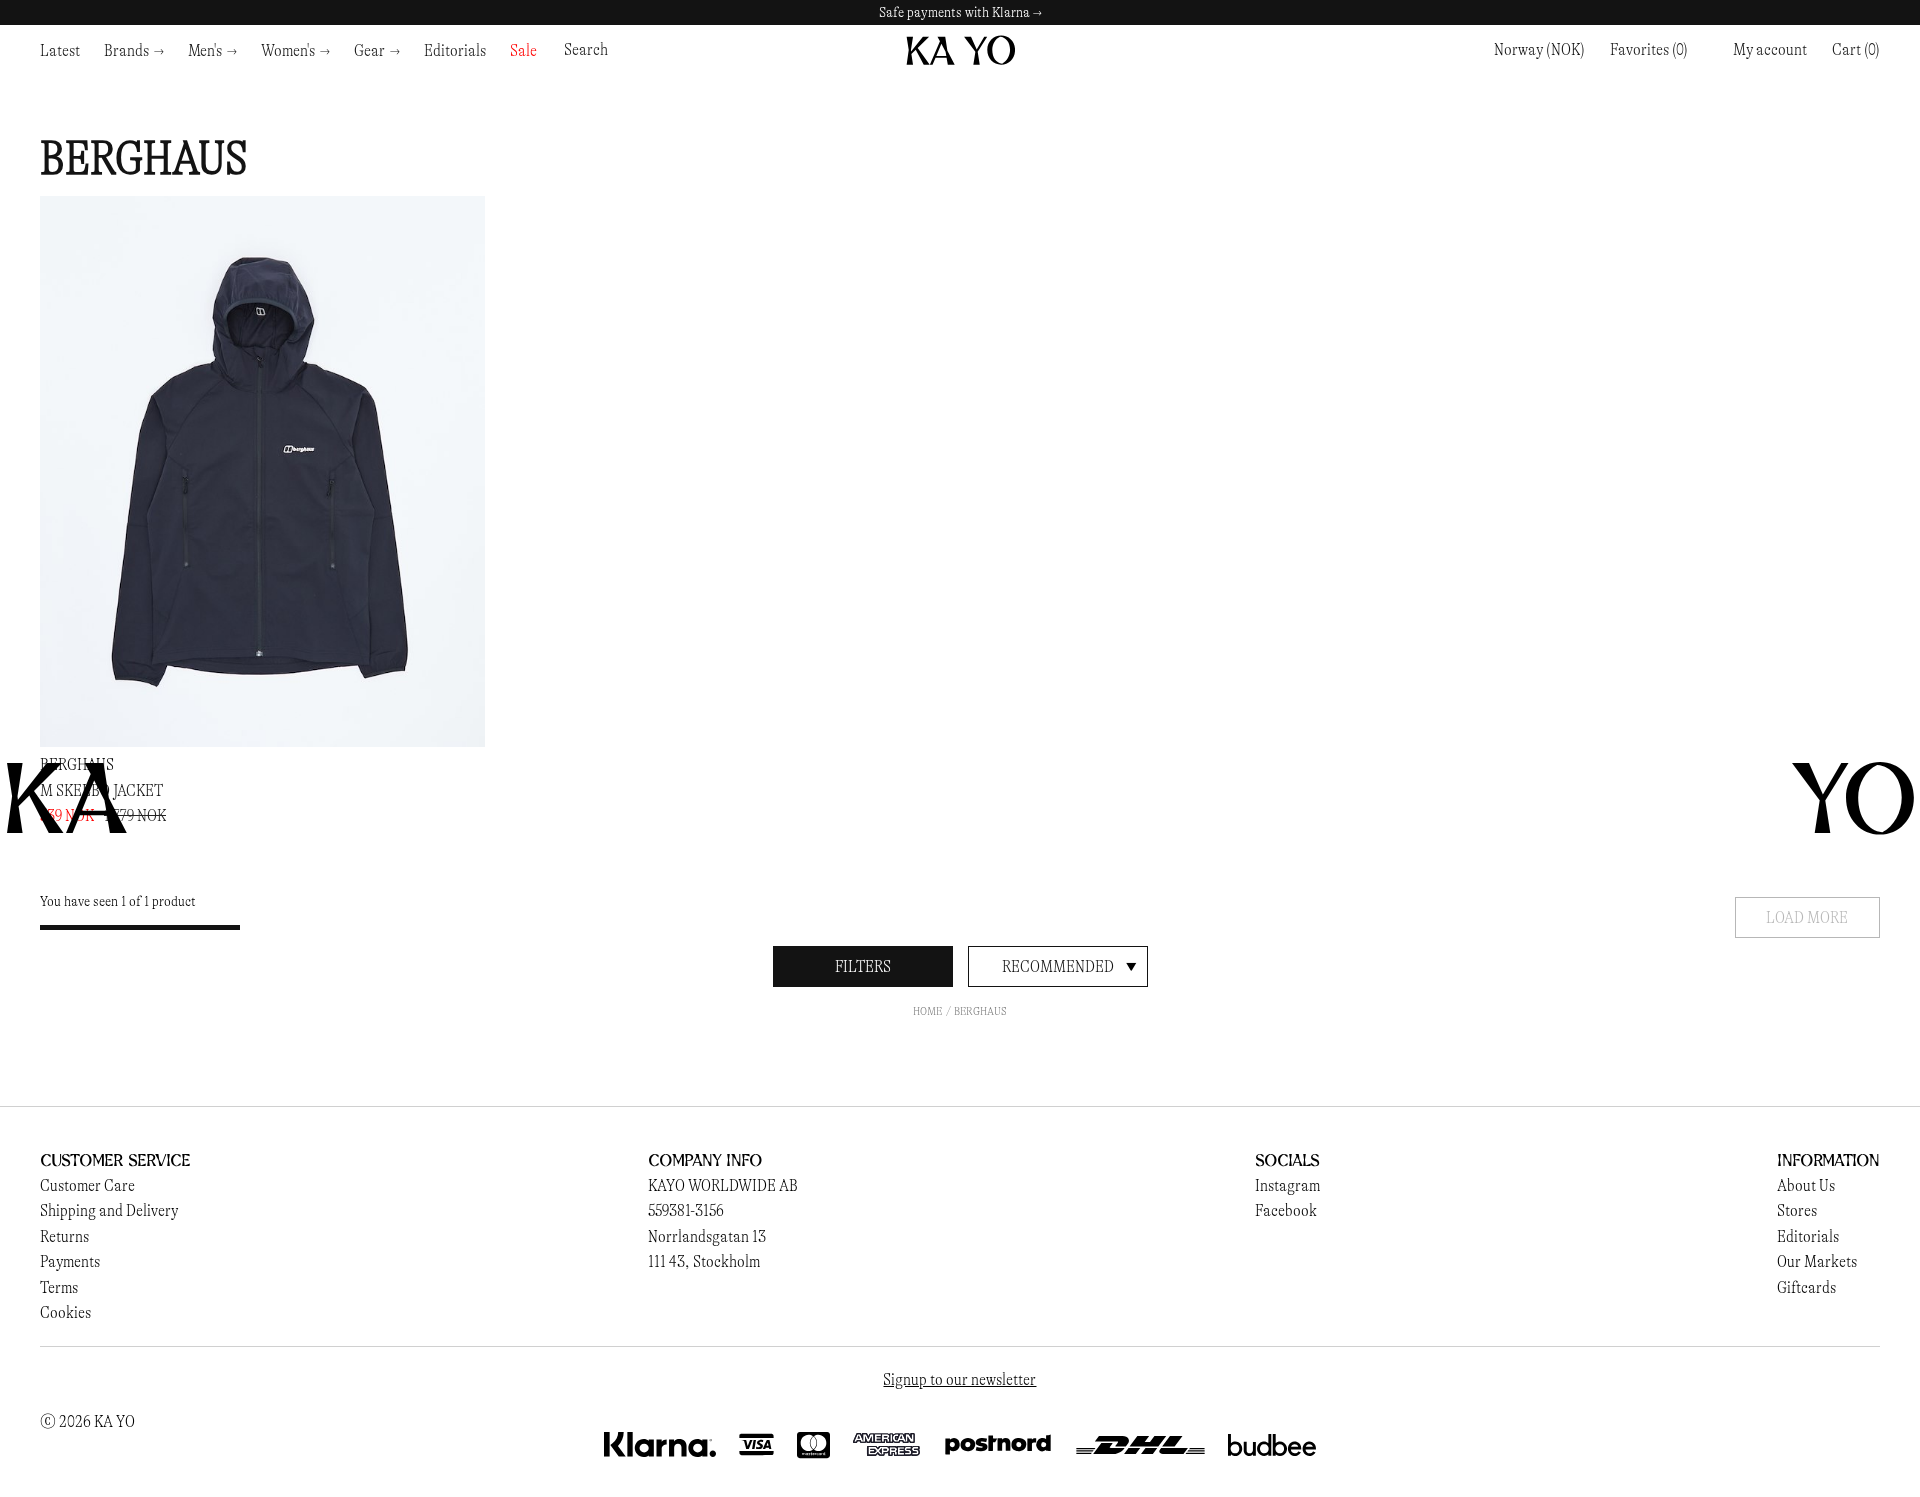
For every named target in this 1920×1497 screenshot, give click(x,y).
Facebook (1286, 1210)
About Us (1806, 1185)
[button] (1856, 50)
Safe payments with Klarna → (960, 12)
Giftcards (1806, 1287)
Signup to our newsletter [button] (959, 1379)
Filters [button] (863, 966)
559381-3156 (686, 1210)
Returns (64, 1236)
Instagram (1287, 1185)
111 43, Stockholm (704, 1261)
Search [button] (586, 49)
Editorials (1808, 1236)
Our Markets (1817, 1261)
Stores (1797, 1210)
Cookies (65, 1312)
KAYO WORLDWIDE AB (723, 1185)
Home (927, 1011)
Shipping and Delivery (109, 1210)
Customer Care (87, 1185)
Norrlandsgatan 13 (707, 1236)
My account (1770, 49)
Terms (59, 1287)
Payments (70, 1261)
